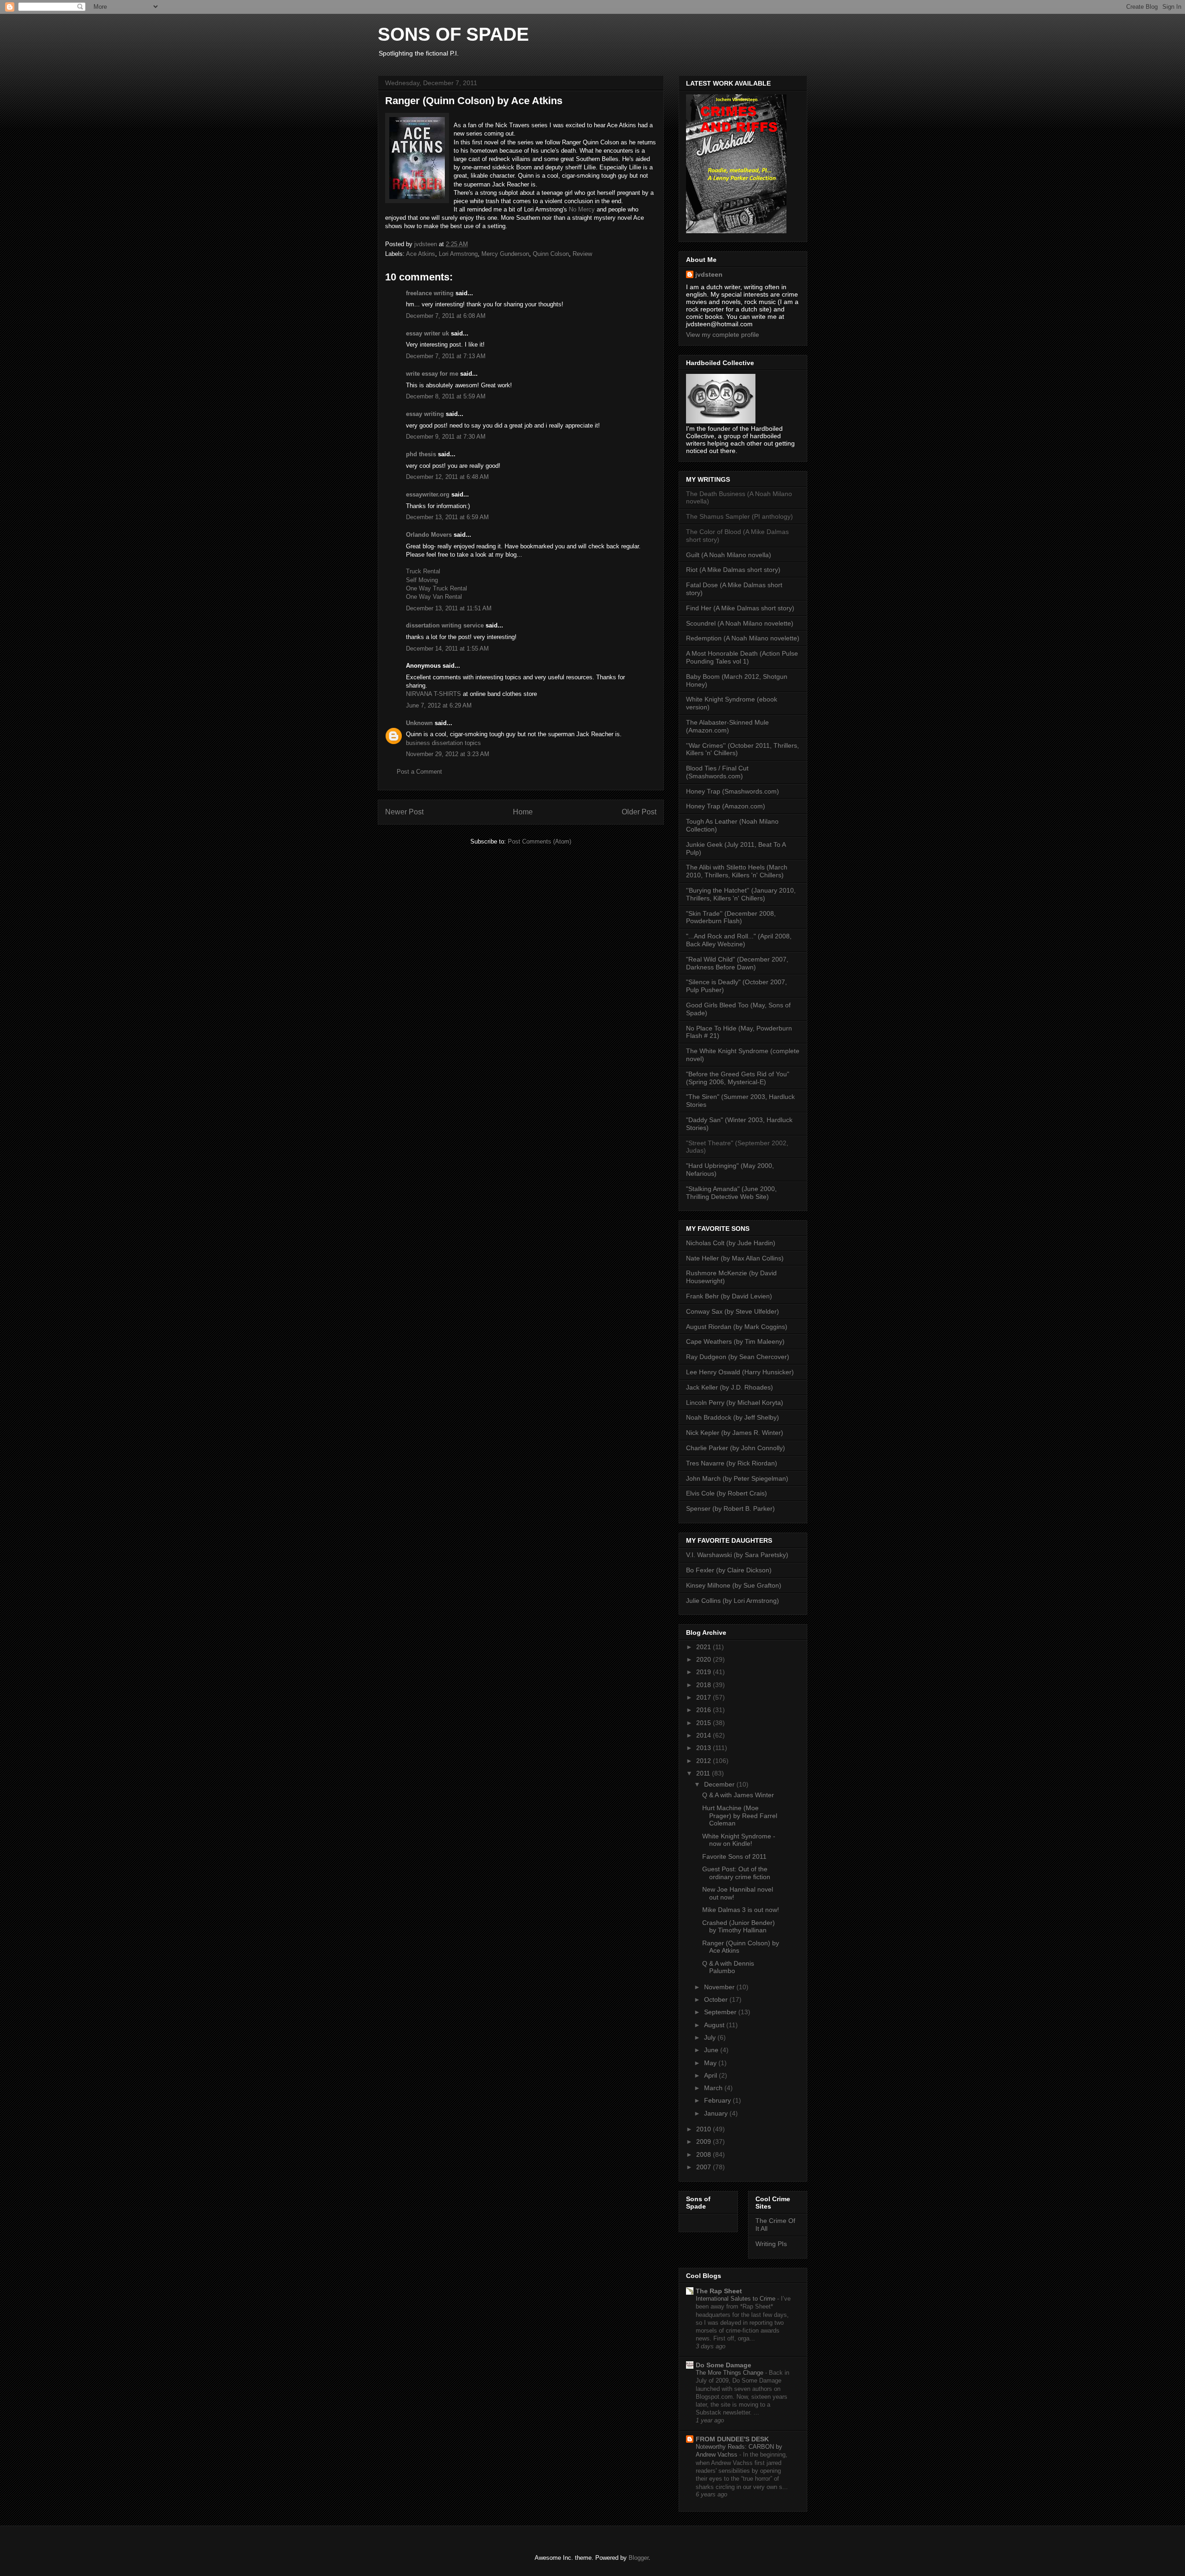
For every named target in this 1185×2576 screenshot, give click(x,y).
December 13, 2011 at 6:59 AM (447, 517)
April (711, 2075)
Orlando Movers (429, 535)
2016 (705, 1710)
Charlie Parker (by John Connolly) (736, 1448)
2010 (705, 2129)
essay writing (425, 414)
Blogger (639, 2558)
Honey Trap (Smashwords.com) (733, 791)
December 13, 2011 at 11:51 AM (449, 608)
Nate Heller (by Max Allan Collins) (735, 1258)
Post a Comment (419, 772)
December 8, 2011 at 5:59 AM (446, 396)
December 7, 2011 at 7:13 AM (446, 356)
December (720, 1784)
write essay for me (432, 374)
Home (523, 812)
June (712, 2050)
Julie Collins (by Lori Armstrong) (733, 1601)
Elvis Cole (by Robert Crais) (727, 1493)
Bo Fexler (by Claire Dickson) (729, 1570)
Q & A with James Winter (738, 1795)
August (715, 2025)
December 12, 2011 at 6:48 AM (447, 477)
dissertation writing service (445, 625)
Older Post (639, 812)
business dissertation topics (443, 743)
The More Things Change (730, 2373)
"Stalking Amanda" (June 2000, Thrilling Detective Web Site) (731, 1193)
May (711, 2063)
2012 (705, 1761)
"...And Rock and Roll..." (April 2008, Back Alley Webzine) (739, 940)
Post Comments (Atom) (539, 841)
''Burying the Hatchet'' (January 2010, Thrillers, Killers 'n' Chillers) (741, 894)
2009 (705, 2141)
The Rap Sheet (719, 2291)
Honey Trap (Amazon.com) (726, 806)
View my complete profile (723, 335)
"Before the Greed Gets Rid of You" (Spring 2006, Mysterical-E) (738, 1078)
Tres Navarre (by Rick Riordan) (732, 1463)
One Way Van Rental (434, 597)
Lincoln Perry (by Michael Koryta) (735, 1403)
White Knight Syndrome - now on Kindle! (739, 1840)
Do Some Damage (723, 2365)
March (714, 2088)
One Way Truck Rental (437, 588)
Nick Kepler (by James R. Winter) (735, 1433)
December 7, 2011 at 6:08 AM (446, 316)
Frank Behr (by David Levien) (729, 1296)
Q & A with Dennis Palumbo (728, 1967)
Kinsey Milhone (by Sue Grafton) (734, 1585)
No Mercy (582, 209)
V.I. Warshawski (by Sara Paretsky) (737, 1555)
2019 (705, 1672)
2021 (705, 1647)
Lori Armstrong (458, 254)
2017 (705, 1697)
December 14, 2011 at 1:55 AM (447, 649)
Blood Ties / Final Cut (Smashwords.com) (717, 772)
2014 (705, 1735)
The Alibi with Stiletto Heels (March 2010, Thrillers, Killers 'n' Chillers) (737, 871)
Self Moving (422, 580)
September (721, 2012)
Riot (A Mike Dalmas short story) (733, 570)
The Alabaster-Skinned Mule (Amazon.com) (727, 726)
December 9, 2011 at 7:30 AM (446, 437)
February (718, 2100)
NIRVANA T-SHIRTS (434, 694)
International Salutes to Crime (736, 2299)
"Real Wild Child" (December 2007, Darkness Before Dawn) (737, 963)
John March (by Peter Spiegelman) (737, 1478)
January (717, 2113)
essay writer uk (427, 333)
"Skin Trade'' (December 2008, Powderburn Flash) (731, 917)
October (717, 1999)
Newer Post (404, 812)
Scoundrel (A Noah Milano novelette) (740, 623)
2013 (705, 1748)
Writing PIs (771, 2244)
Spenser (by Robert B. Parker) (730, 1508)
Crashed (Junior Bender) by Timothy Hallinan (739, 1927)
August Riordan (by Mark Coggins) (737, 1327)
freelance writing (430, 293)
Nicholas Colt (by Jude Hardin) (731, 1243)
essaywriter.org (428, 494)
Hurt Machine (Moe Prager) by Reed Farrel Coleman (740, 1816)
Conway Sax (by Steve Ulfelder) (733, 1311)
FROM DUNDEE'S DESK (732, 2439)
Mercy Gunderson (505, 254)
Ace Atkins (421, 254)
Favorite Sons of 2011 (734, 1856)
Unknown (419, 723)
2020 (705, 1659)
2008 (705, 2154)
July (711, 2037)
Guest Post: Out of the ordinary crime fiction (736, 1873)
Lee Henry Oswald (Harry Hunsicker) (740, 1372)
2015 (705, 1723)
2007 (705, 2167)
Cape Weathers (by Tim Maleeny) (735, 1341)
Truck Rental (423, 571)
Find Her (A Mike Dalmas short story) (740, 608)
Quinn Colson (551, 254)
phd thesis (421, 454)
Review (582, 254)
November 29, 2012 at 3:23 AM (448, 754)
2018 (705, 1685)
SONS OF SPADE (453, 34)
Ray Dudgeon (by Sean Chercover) (738, 1357)
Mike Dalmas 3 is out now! (741, 1910)
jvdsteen (709, 274)
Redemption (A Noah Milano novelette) (743, 638)
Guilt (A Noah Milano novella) (729, 555)
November (720, 1987)
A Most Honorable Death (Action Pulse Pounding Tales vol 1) (742, 657)
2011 (704, 1773)
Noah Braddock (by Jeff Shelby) (733, 1417)
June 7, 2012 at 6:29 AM (439, 705)
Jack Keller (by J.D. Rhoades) (730, 1387)
